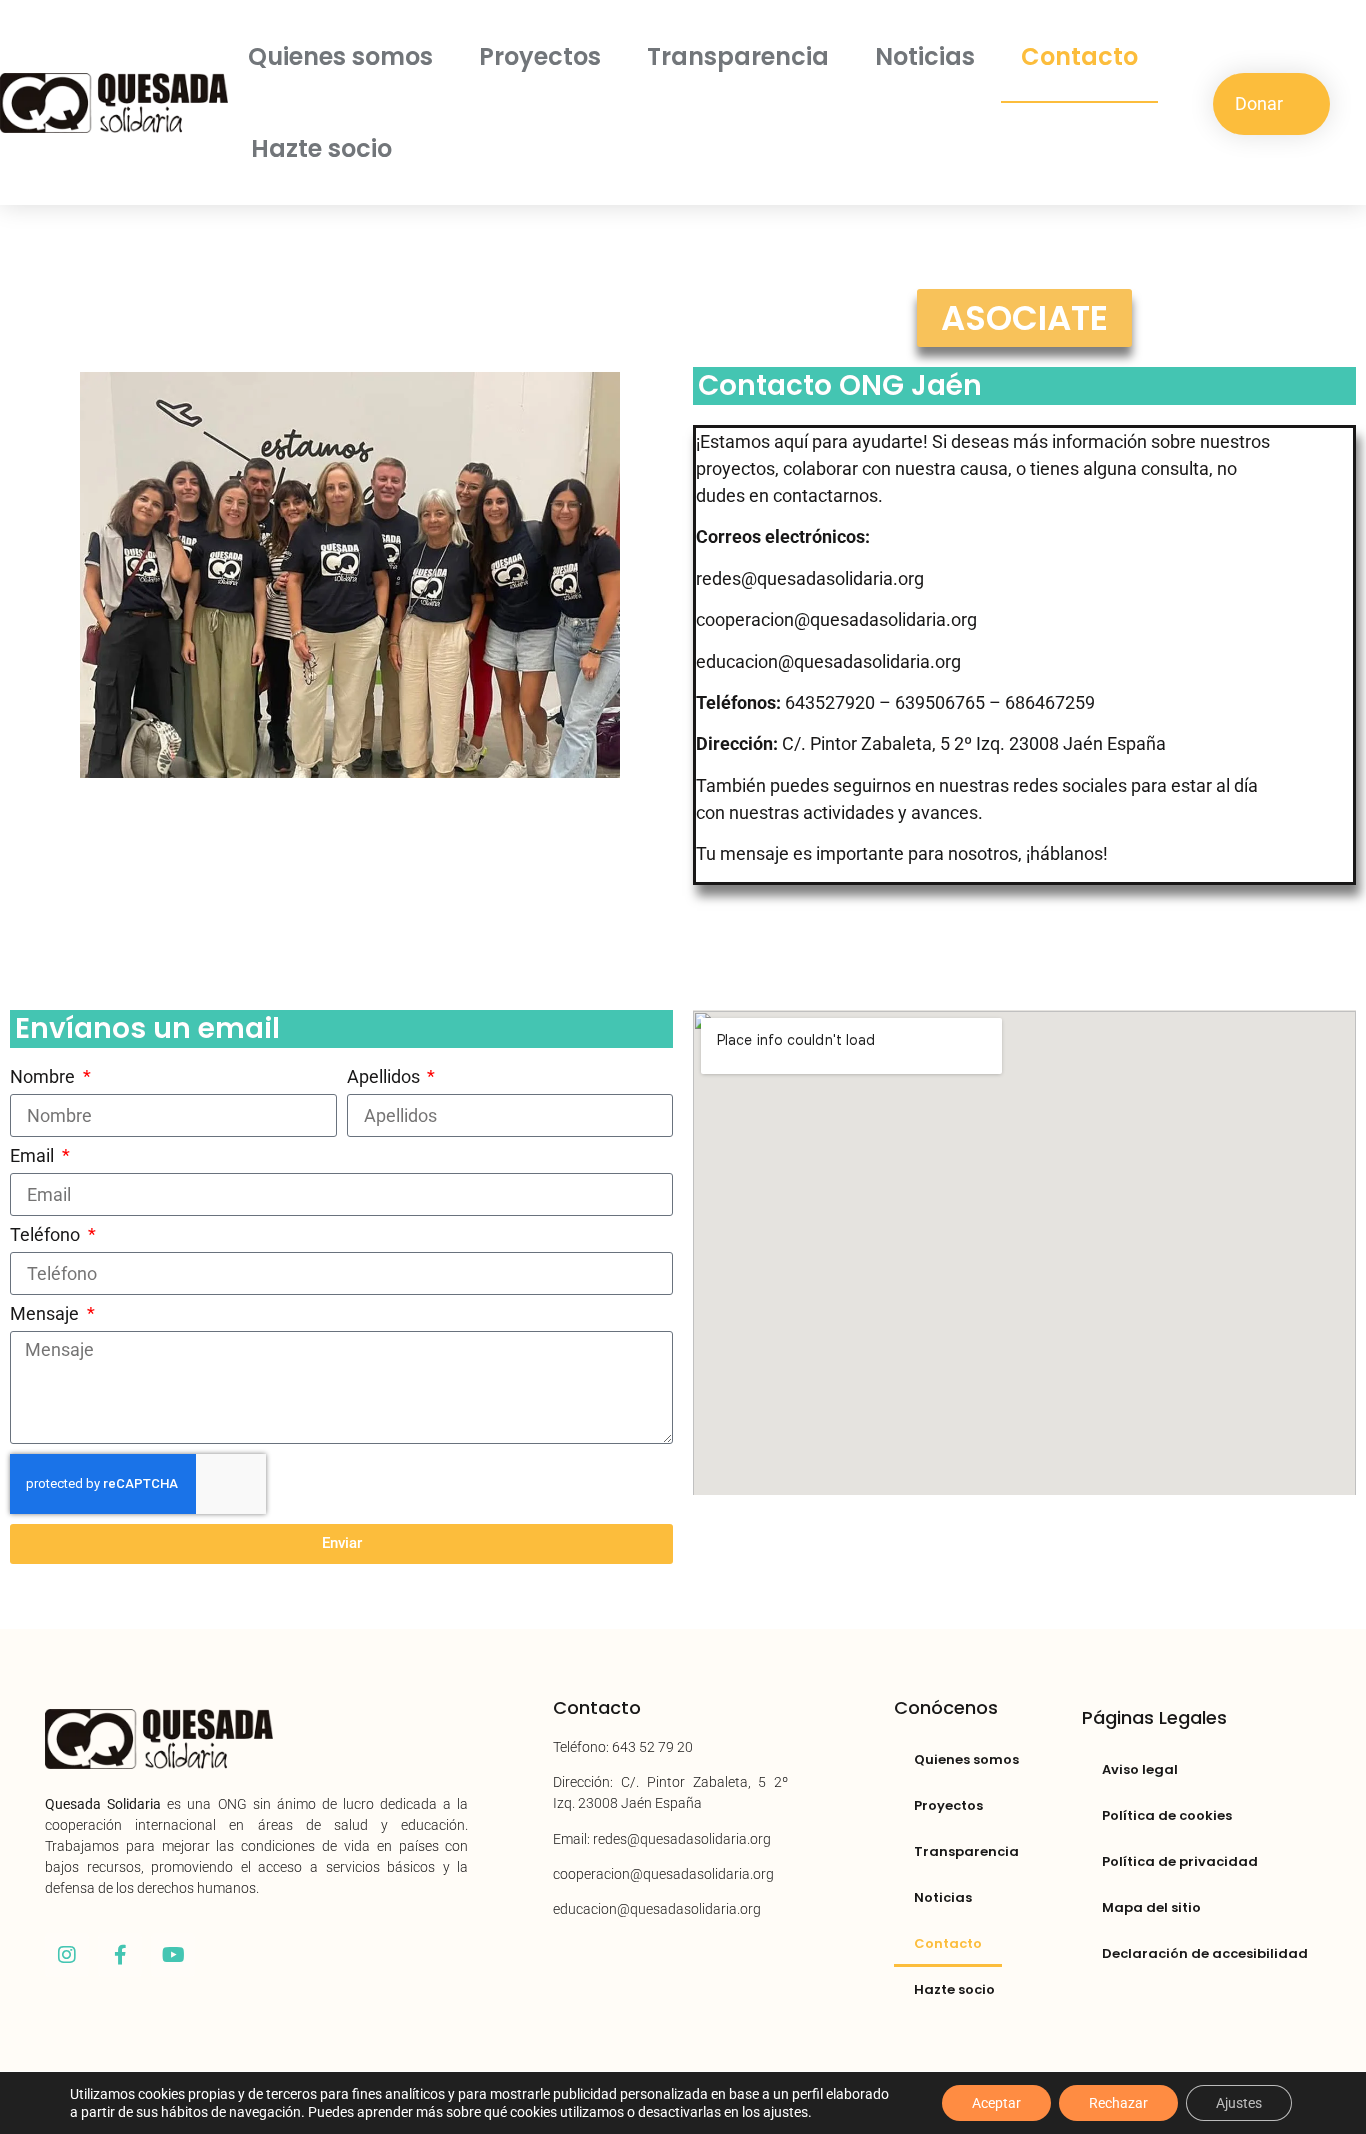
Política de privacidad (1180, 1861)
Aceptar (996, 2103)
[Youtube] (173, 1955)
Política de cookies (1167, 1815)
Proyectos (540, 56)
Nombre (44, 1077)
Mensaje (46, 1314)
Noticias (925, 56)
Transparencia (738, 56)
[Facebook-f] (120, 1955)
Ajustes (1239, 2103)
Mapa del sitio (1151, 1907)
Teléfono (47, 1235)
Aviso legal (1140, 1769)
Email (34, 1156)
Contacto (1079, 56)
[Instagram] (67, 1955)
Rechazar (1118, 2103)
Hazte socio (321, 148)
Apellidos (385, 1077)
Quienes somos (340, 56)
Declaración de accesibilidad (1205, 1953)
